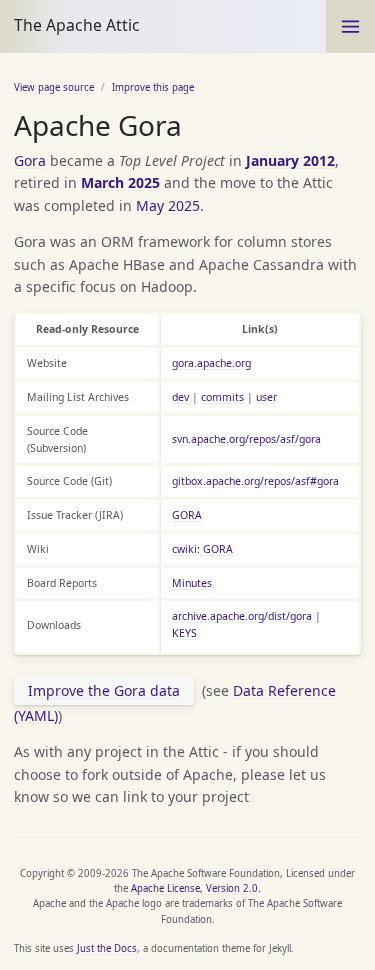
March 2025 (120, 182)
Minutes (192, 583)
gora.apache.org (211, 363)
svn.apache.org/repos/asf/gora (246, 439)
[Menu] (350, 26)
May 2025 (168, 205)
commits (222, 397)
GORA (187, 515)
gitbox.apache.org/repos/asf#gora (255, 481)
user (266, 397)
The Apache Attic (77, 25)
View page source (54, 87)
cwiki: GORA (202, 549)
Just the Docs (107, 948)
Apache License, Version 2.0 (194, 888)
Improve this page (153, 87)
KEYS (184, 633)
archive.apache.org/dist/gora (242, 616)
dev (180, 397)
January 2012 (290, 160)
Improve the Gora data (104, 690)
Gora (30, 160)
